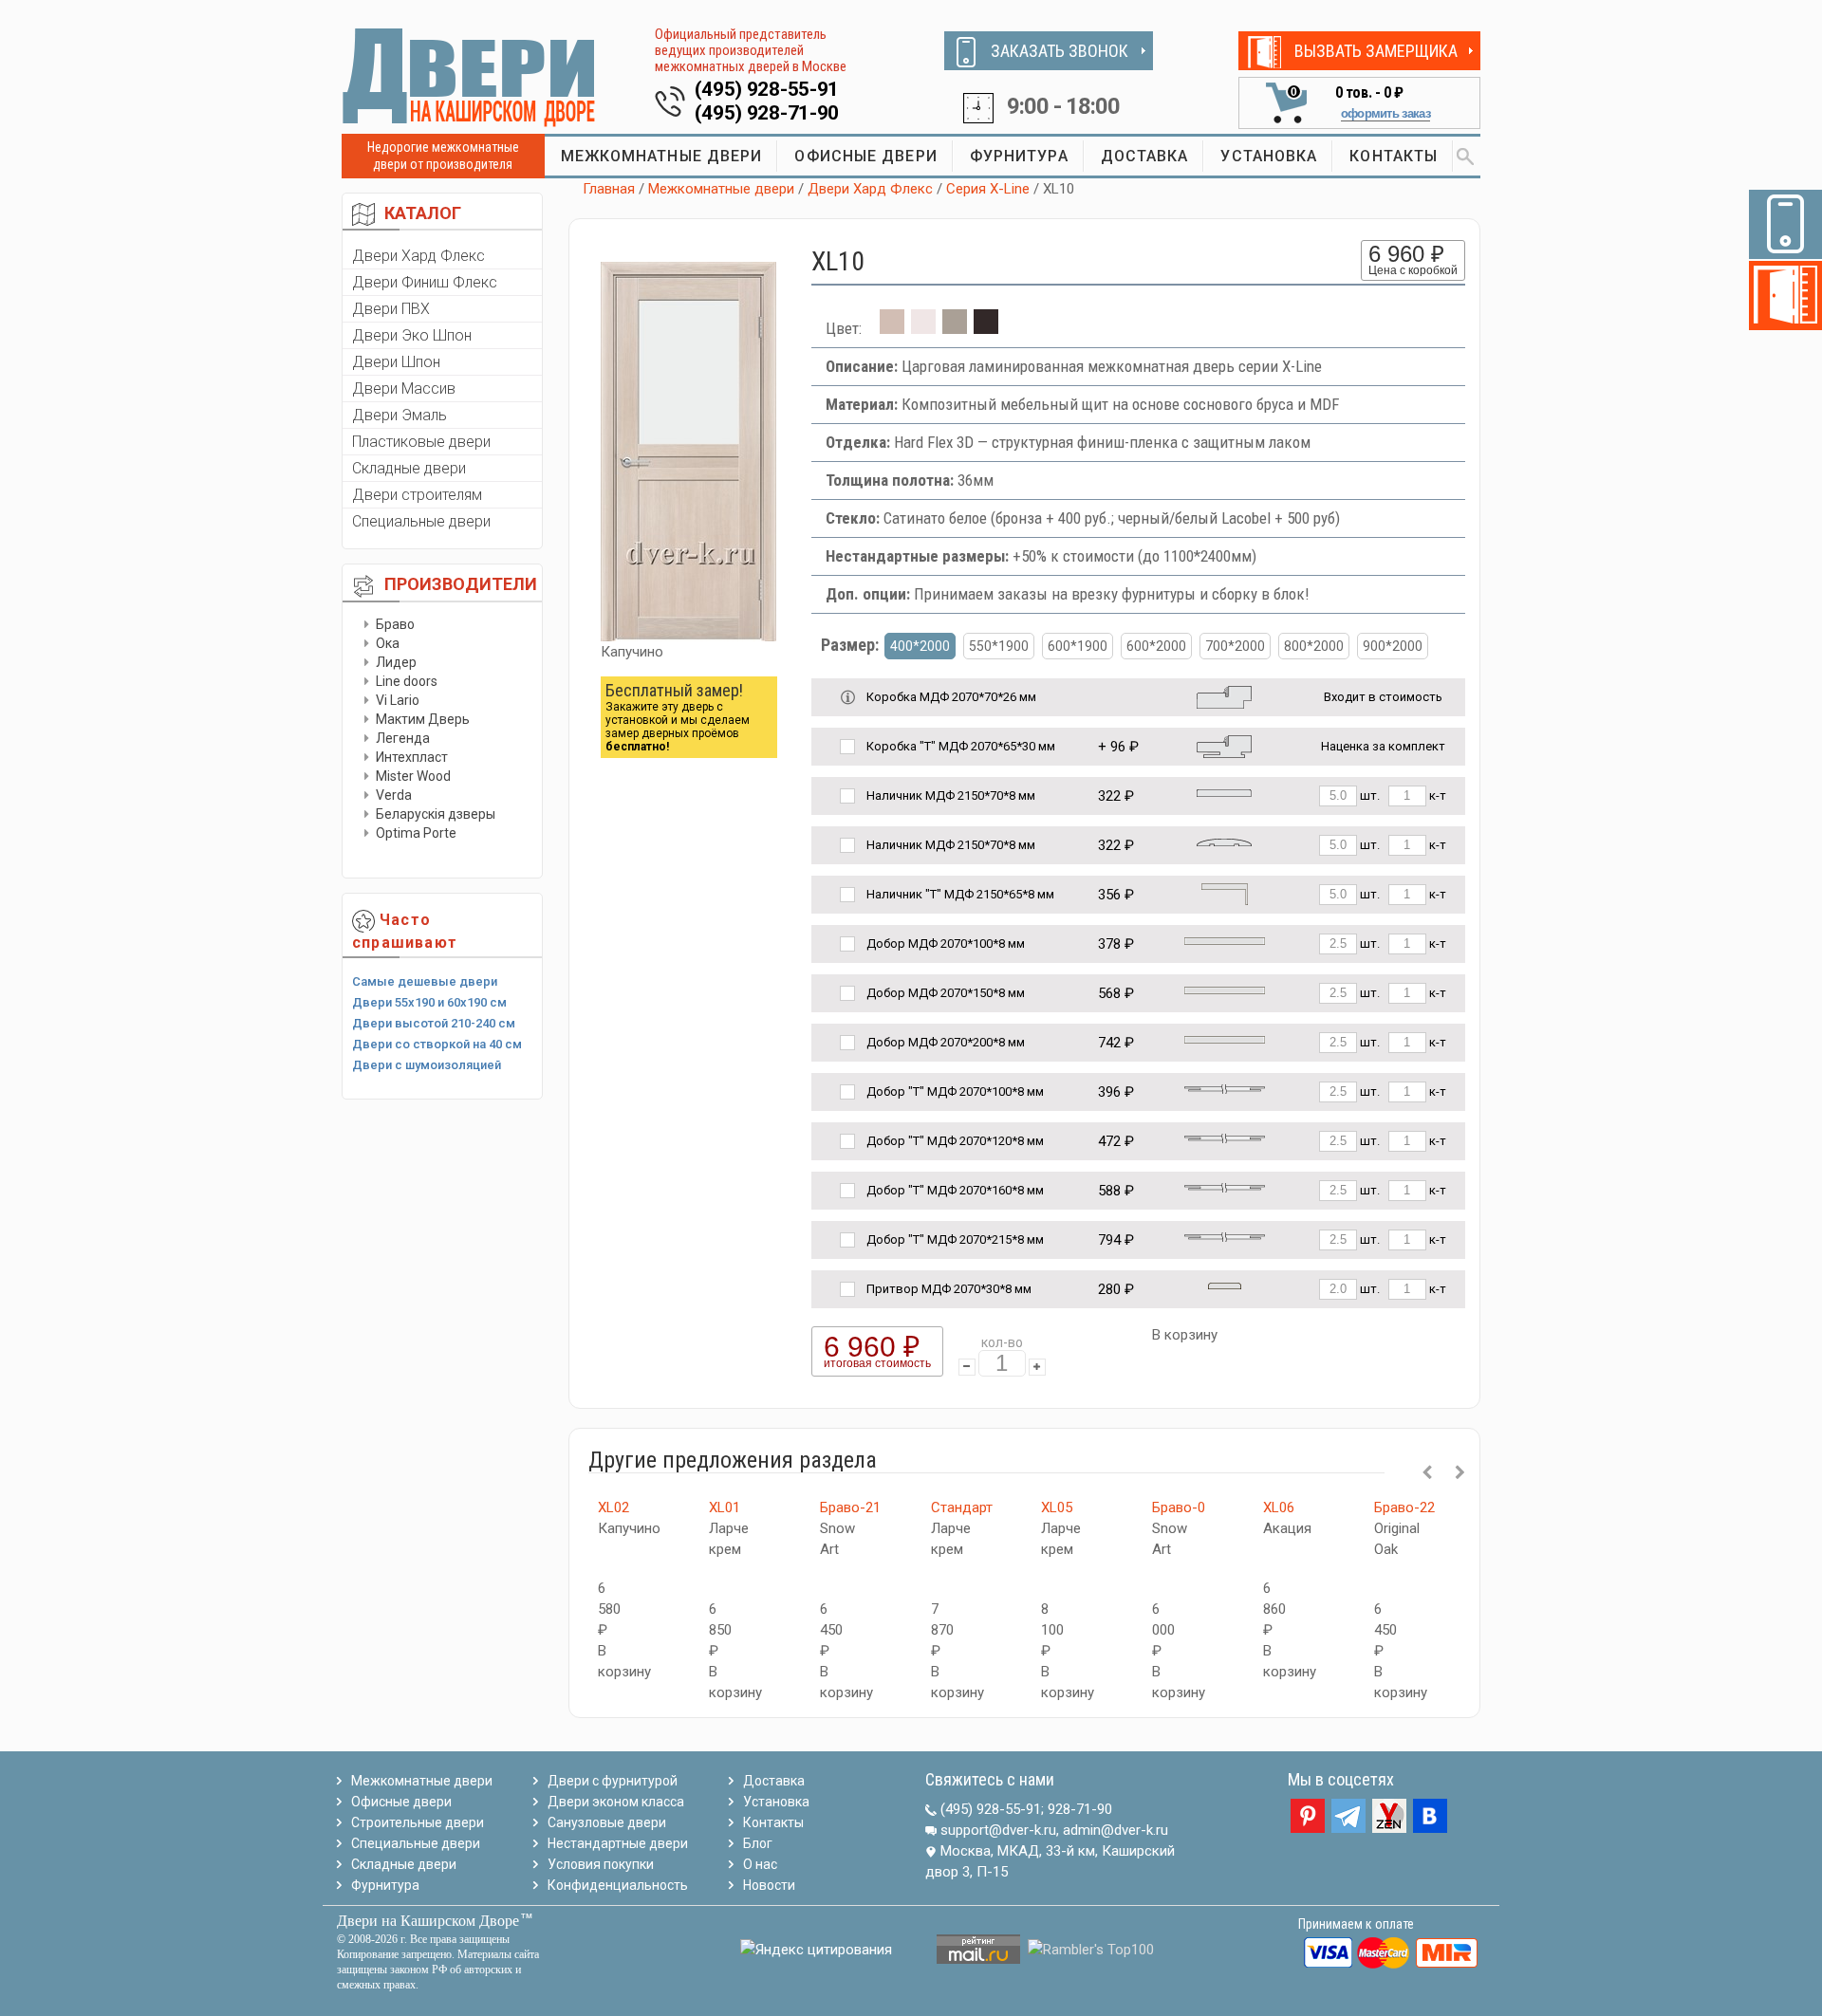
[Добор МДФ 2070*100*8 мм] (1225, 940)
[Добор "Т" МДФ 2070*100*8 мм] (1225, 1088)
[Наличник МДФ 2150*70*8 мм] (1224, 792)
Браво (395, 624)
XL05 (1057, 1507)
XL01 (725, 1507)
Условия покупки (601, 1864)
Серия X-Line (988, 189)
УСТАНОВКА (1269, 156)
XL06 (1279, 1507)
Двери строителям (417, 495)
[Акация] (923, 328)
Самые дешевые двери (425, 981)
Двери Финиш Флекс (425, 282)
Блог (758, 1843)
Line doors (407, 681)
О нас (760, 1864)
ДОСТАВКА (1145, 156)
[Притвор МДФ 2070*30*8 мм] (1225, 1285)
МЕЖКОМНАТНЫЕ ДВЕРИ (662, 156)
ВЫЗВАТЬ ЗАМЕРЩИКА (1376, 51)
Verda (394, 795)
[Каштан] (986, 328)
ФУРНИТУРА (1019, 156)
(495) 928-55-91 (767, 89)
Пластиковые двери (421, 442)
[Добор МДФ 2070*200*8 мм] (1225, 1038)
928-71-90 (1080, 1809)
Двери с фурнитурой (613, 1781)
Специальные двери (421, 521)
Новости (769, 1885)
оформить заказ (1385, 113)
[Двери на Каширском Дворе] (470, 77)
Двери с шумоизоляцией (427, 1065)
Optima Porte (416, 833)
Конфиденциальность (618, 1885)
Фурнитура (385, 1885)
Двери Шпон (396, 362)
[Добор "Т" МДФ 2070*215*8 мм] (1225, 1236)
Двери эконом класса (616, 1802)
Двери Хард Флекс (418, 256)
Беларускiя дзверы (436, 814)
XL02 (614, 1507)
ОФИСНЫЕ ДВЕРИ (865, 156)
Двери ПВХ (391, 309)
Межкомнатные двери (721, 189)
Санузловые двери (607, 1822)
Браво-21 (850, 1507)
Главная (609, 189)
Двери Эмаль (400, 415)
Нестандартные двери (618, 1843)
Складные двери (409, 468)
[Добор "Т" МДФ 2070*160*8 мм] (1225, 1186)
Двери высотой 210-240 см (434, 1023)
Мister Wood (413, 776)
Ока (388, 643)
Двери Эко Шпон (412, 335)
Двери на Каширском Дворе (428, 1921)
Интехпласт (412, 757)
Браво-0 (1179, 1507)
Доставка (774, 1781)
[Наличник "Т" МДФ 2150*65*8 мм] (1225, 893)
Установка (776, 1802)
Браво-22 (1404, 1507)
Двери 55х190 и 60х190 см (429, 1002)
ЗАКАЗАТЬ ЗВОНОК (1060, 51)
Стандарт (962, 1507)
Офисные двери (401, 1802)
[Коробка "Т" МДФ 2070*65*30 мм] (1224, 745)
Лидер (396, 662)
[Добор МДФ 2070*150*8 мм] (1225, 989)
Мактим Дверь (423, 719)
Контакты (773, 1822)
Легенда (403, 738)
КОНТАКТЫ (1394, 156)
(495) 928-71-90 (767, 113)
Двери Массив (404, 388)
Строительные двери (418, 1822)
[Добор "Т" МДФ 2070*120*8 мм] (1225, 1137)
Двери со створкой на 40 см (437, 1044)
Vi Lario (398, 700)
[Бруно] (955, 328)
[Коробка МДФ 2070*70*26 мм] (1224, 696)
